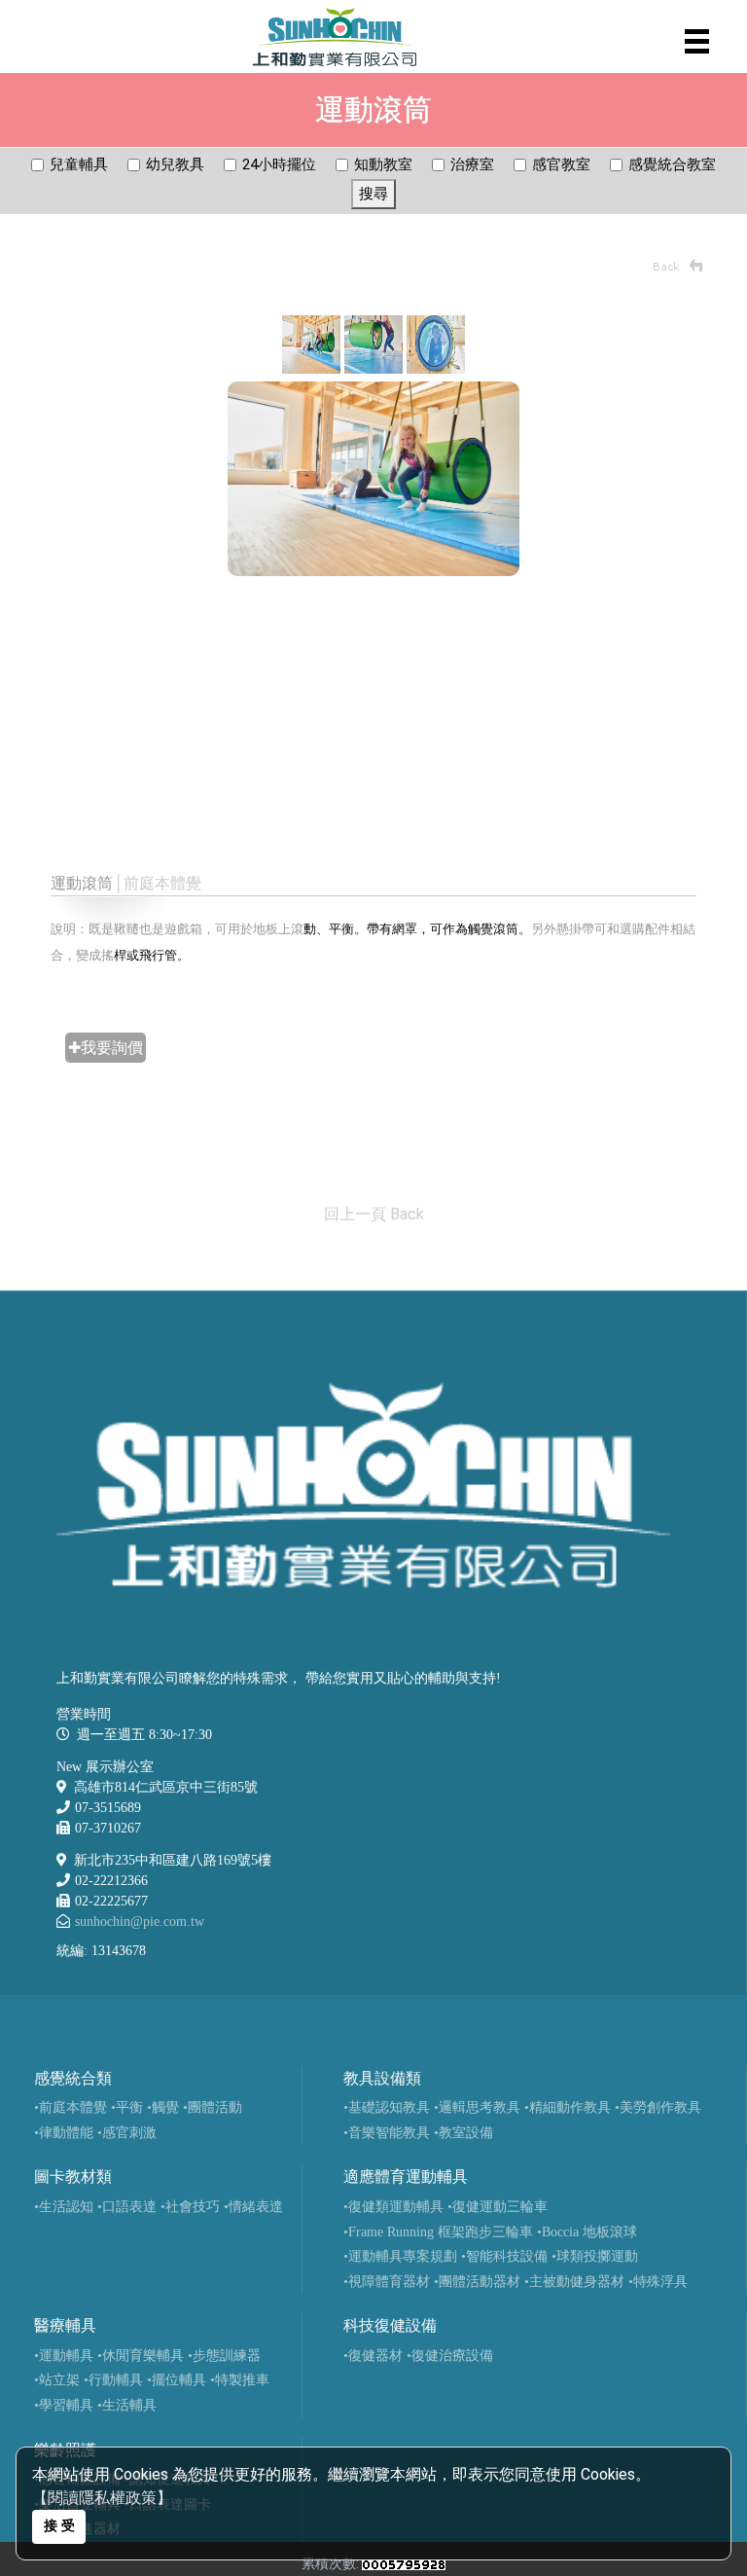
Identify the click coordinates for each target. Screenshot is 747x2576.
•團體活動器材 (477, 2282)
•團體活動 (213, 2107)
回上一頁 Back (374, 1214)
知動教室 (383, 164)
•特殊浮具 (658, 2282)
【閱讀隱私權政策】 (102, 2498)
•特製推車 (240, 2380)
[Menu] (697, 41)
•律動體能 (64, 2133)
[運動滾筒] (311, 343)
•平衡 (127, 2107)
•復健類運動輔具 (393, 2207)
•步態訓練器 (224, 2356)
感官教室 (561, 164)
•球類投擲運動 (595, 2256)
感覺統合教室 (672, 164)
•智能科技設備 (504, 2256)
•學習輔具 (64, 2405)
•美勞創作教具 (658, 2107)
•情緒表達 (253, 2207)
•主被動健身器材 (574, 2282)
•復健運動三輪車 (498, 2207)
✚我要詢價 (106, 1048)
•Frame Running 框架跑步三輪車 (438, 2232)
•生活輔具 (127, 2405)
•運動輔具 (64, 2356)
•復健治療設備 (450, 2356)
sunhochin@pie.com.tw (140, 1922)
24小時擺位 (279, 164)
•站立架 (57, 2380)
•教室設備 (463, 2133)
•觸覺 (163, 2107)
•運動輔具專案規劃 (400, 2256)
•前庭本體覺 (71, 2107)
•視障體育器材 (387, 2282)
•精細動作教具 (568, 2107)
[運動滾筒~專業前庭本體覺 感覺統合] (373, 478)
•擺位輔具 (177, 2380)
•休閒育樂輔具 (141, 2356)
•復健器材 (373, 2356)
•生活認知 (64, 2207)
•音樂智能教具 (387, 2133)
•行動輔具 (113, 2380)
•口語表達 (127, 2207)
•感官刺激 (127, 2133)
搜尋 (373, 194)
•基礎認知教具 (387, 2107)
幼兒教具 (175, 164)
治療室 (472, 164)
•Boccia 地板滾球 (587, 2232)
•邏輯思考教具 (477, 2107)
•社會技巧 (190, 2207)
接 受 (59, 2526)
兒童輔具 (79, 164)
